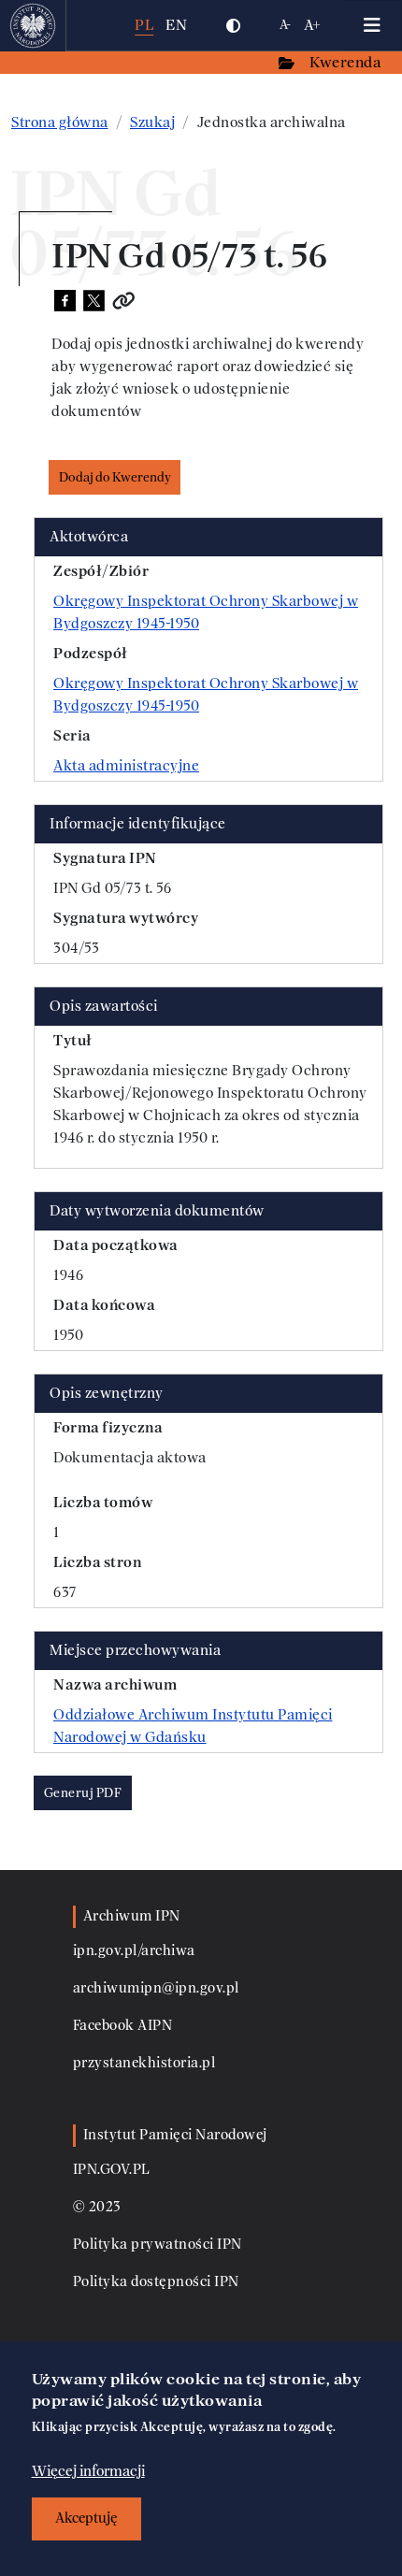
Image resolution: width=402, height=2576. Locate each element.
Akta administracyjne (126, 766)
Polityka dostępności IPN (156, 2282)
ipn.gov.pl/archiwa (134, 1951)
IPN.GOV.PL (112, 2170)
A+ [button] (313, 25)
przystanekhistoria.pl (144, 2063)
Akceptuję (86, 2518)
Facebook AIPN (123, 2026)
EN (176, 25)
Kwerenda (347, 62)
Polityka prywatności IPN (158, 2245)
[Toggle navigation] (372, 25)
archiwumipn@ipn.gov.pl (156, 1988)
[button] (233, 25)
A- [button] (286, 25)
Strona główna (60, 122)
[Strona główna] (33, 25)
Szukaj (152, 122)
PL (144, 25)
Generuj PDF (83, 1793)
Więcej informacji (88, 2471)
